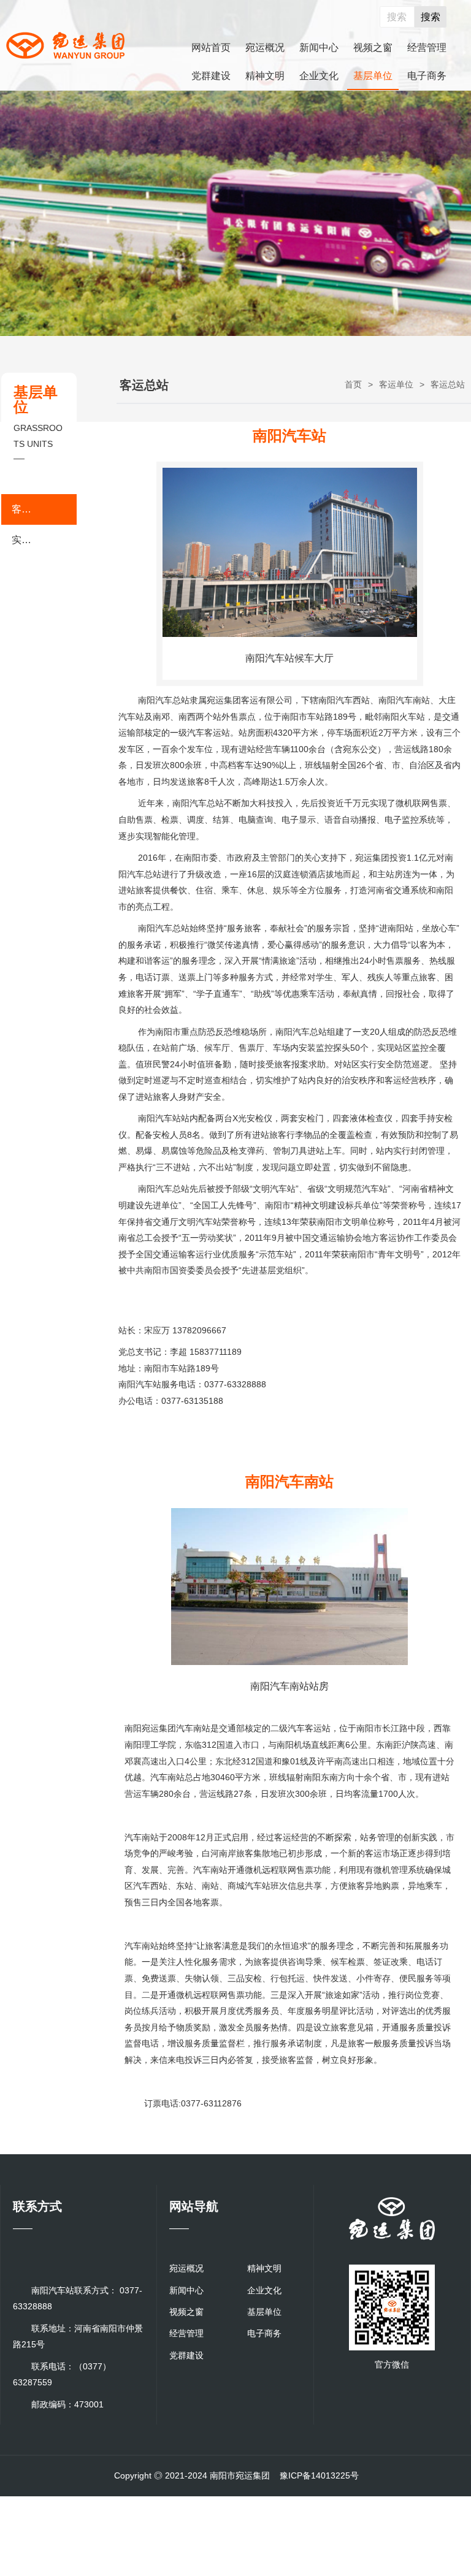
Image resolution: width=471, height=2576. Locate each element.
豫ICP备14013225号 (319, 2475)
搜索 (431, 17)
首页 (353, 384)
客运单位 (396, 384)
